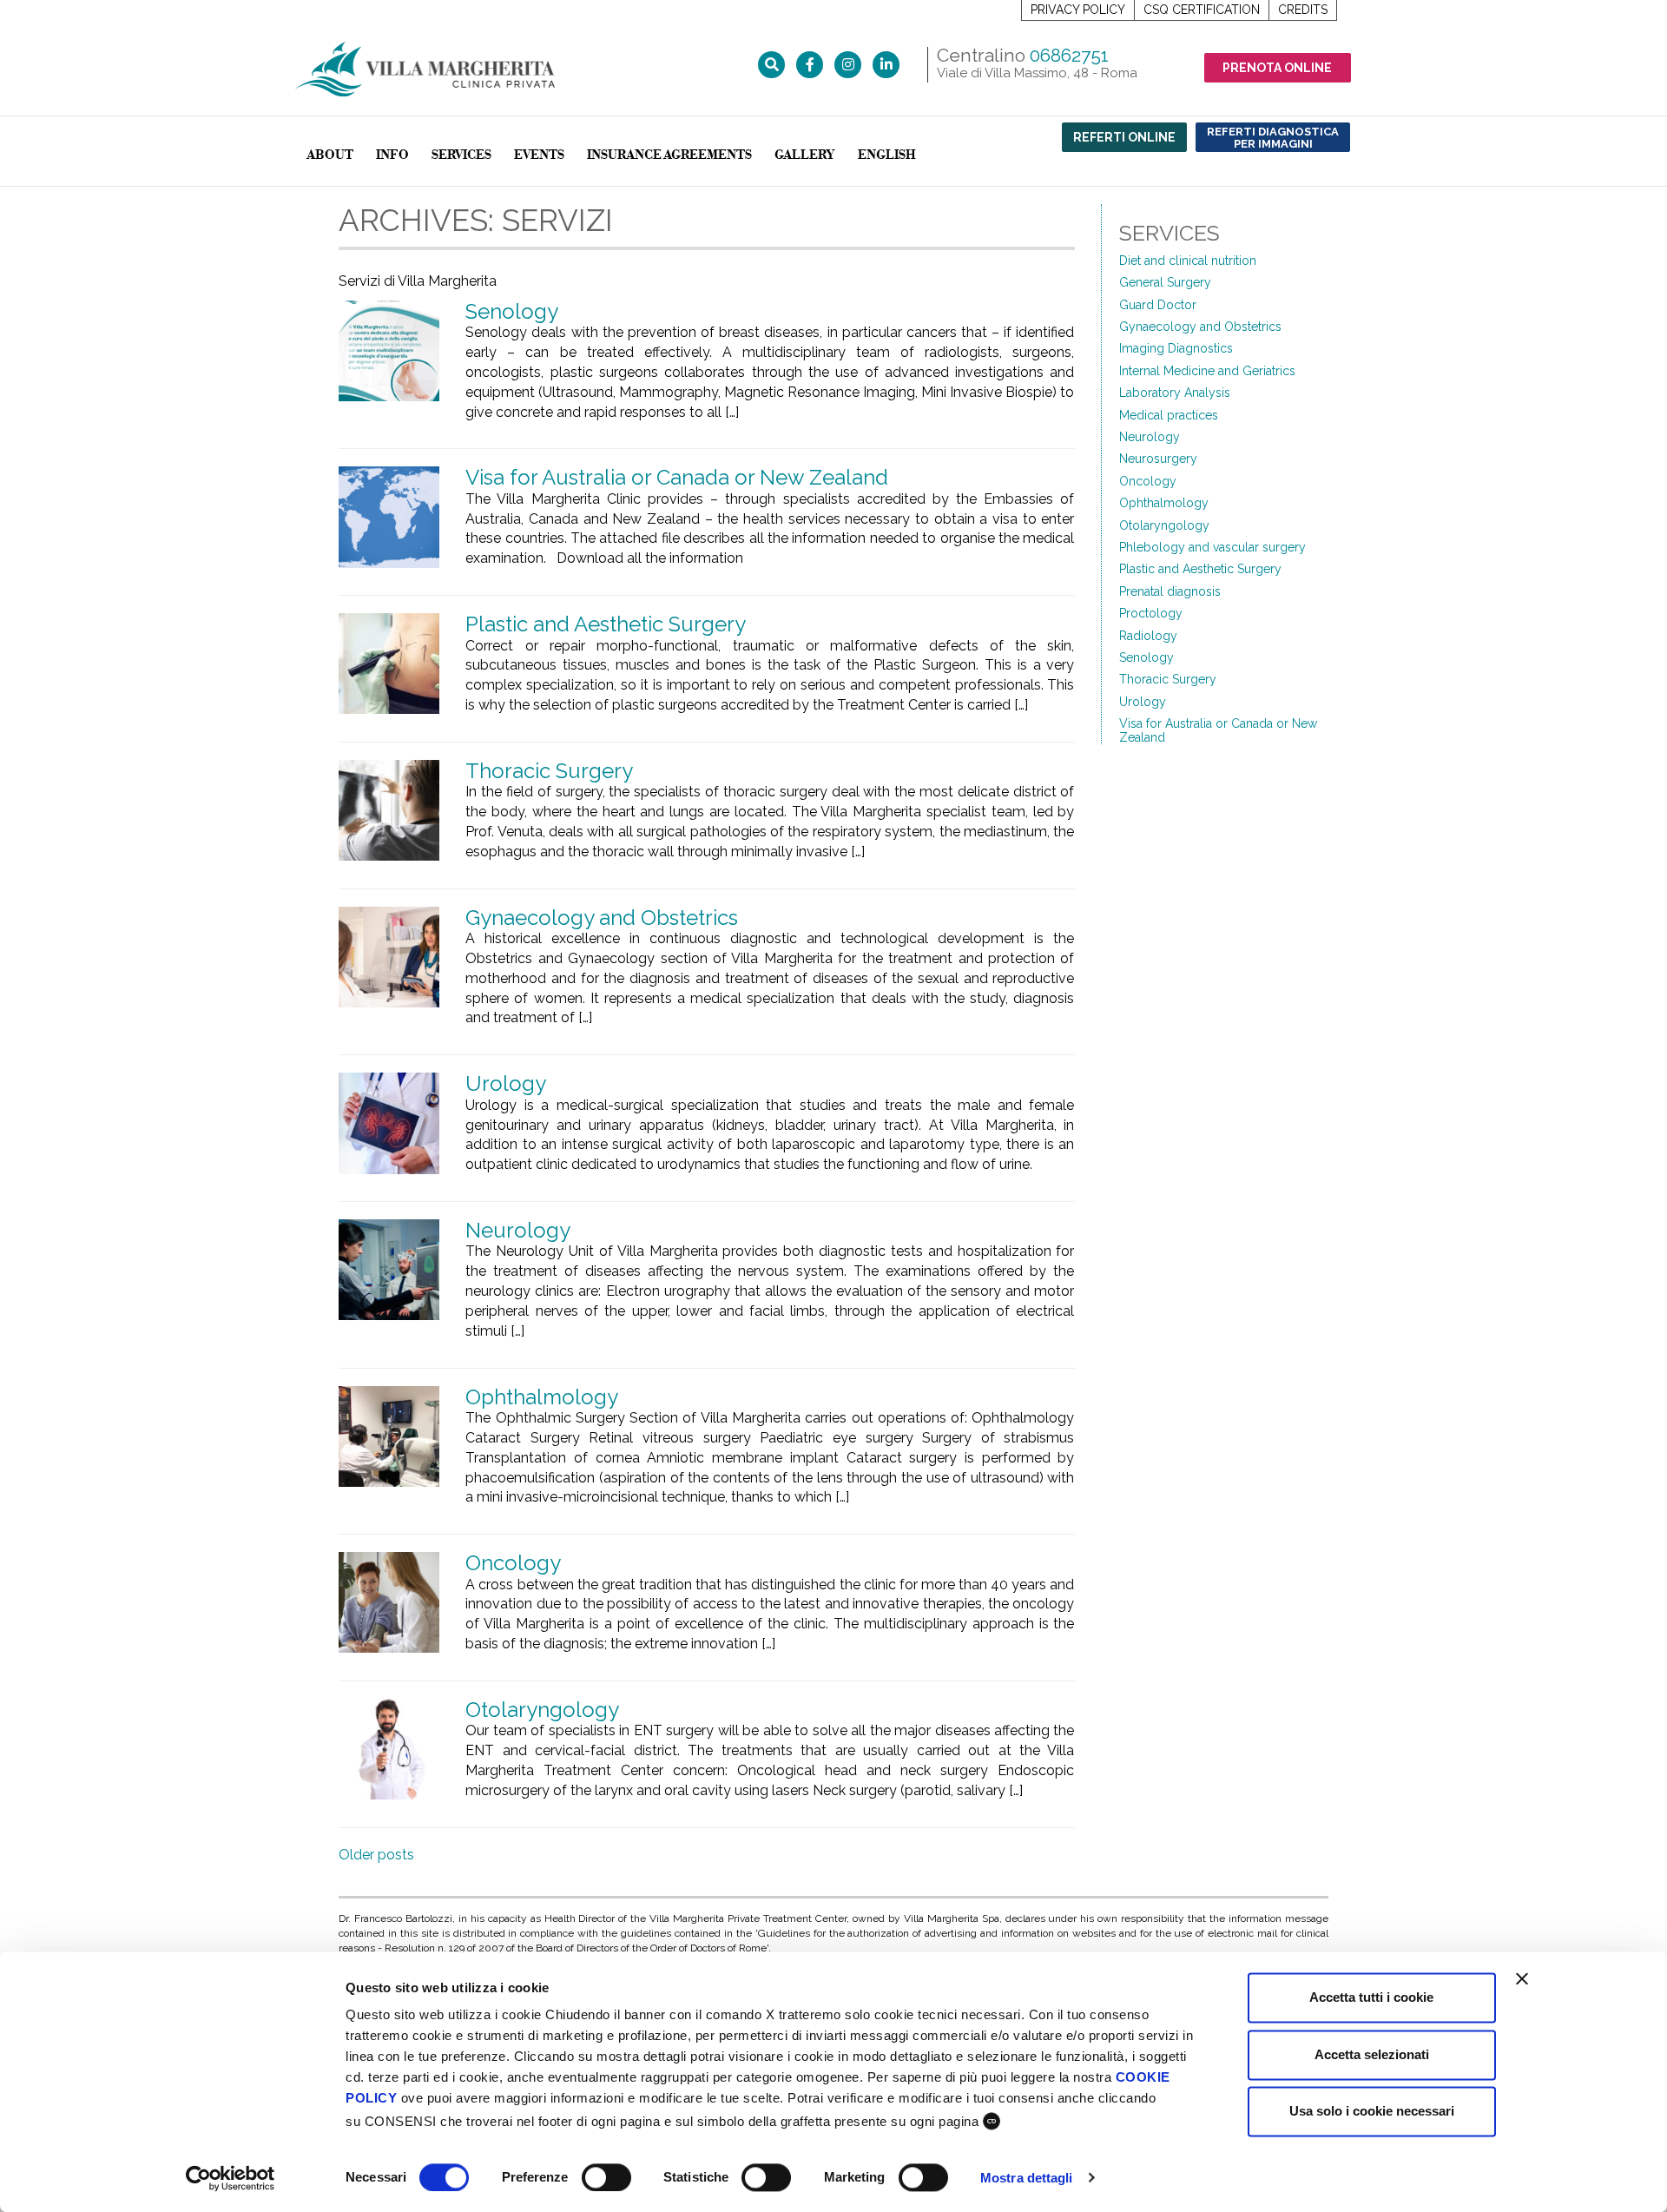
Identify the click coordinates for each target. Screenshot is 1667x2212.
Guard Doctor (1158, 305)
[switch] (606, 2177)
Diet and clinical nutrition (1188, 261)
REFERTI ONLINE (1124, 137)
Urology (506, 1083)
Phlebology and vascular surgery (1212, 547)
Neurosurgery (1158, 459)
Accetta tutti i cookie (1371, 1997)
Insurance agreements (669, 155)
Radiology (1148, 636)
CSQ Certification (1202, 10)
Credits (1303, 10)
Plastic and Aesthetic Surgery (606, 624)
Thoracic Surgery (549, 771)
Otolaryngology (542, 1710)
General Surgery (1165, 282)
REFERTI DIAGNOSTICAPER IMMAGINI (1273, 138)
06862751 (1069, 55)
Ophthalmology (542, 1397)
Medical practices (1169, 415)
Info (392, 155)
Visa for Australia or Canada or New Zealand (677, 477)
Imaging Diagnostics (1176, 348)
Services (461, 155)
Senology (512, 311)
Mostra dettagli (1027, 2178)
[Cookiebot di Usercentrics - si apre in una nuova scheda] (231, 2178)
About (330, 155)
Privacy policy (1078, 10)
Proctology (1151, 613)
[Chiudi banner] (1522, 1978)
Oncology (513, 1563)
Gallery (805, 155)
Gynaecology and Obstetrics (602, 918)
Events (539, 155)
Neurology (518, 1230)
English (887, 155)
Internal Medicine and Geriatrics (1207, 371)
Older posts (376, 1855)
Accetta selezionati (1372, 2054)
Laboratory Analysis (1175, 393)
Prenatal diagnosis (1170, 591)
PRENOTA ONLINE (1277, 68)
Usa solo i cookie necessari (1372, 2111)
